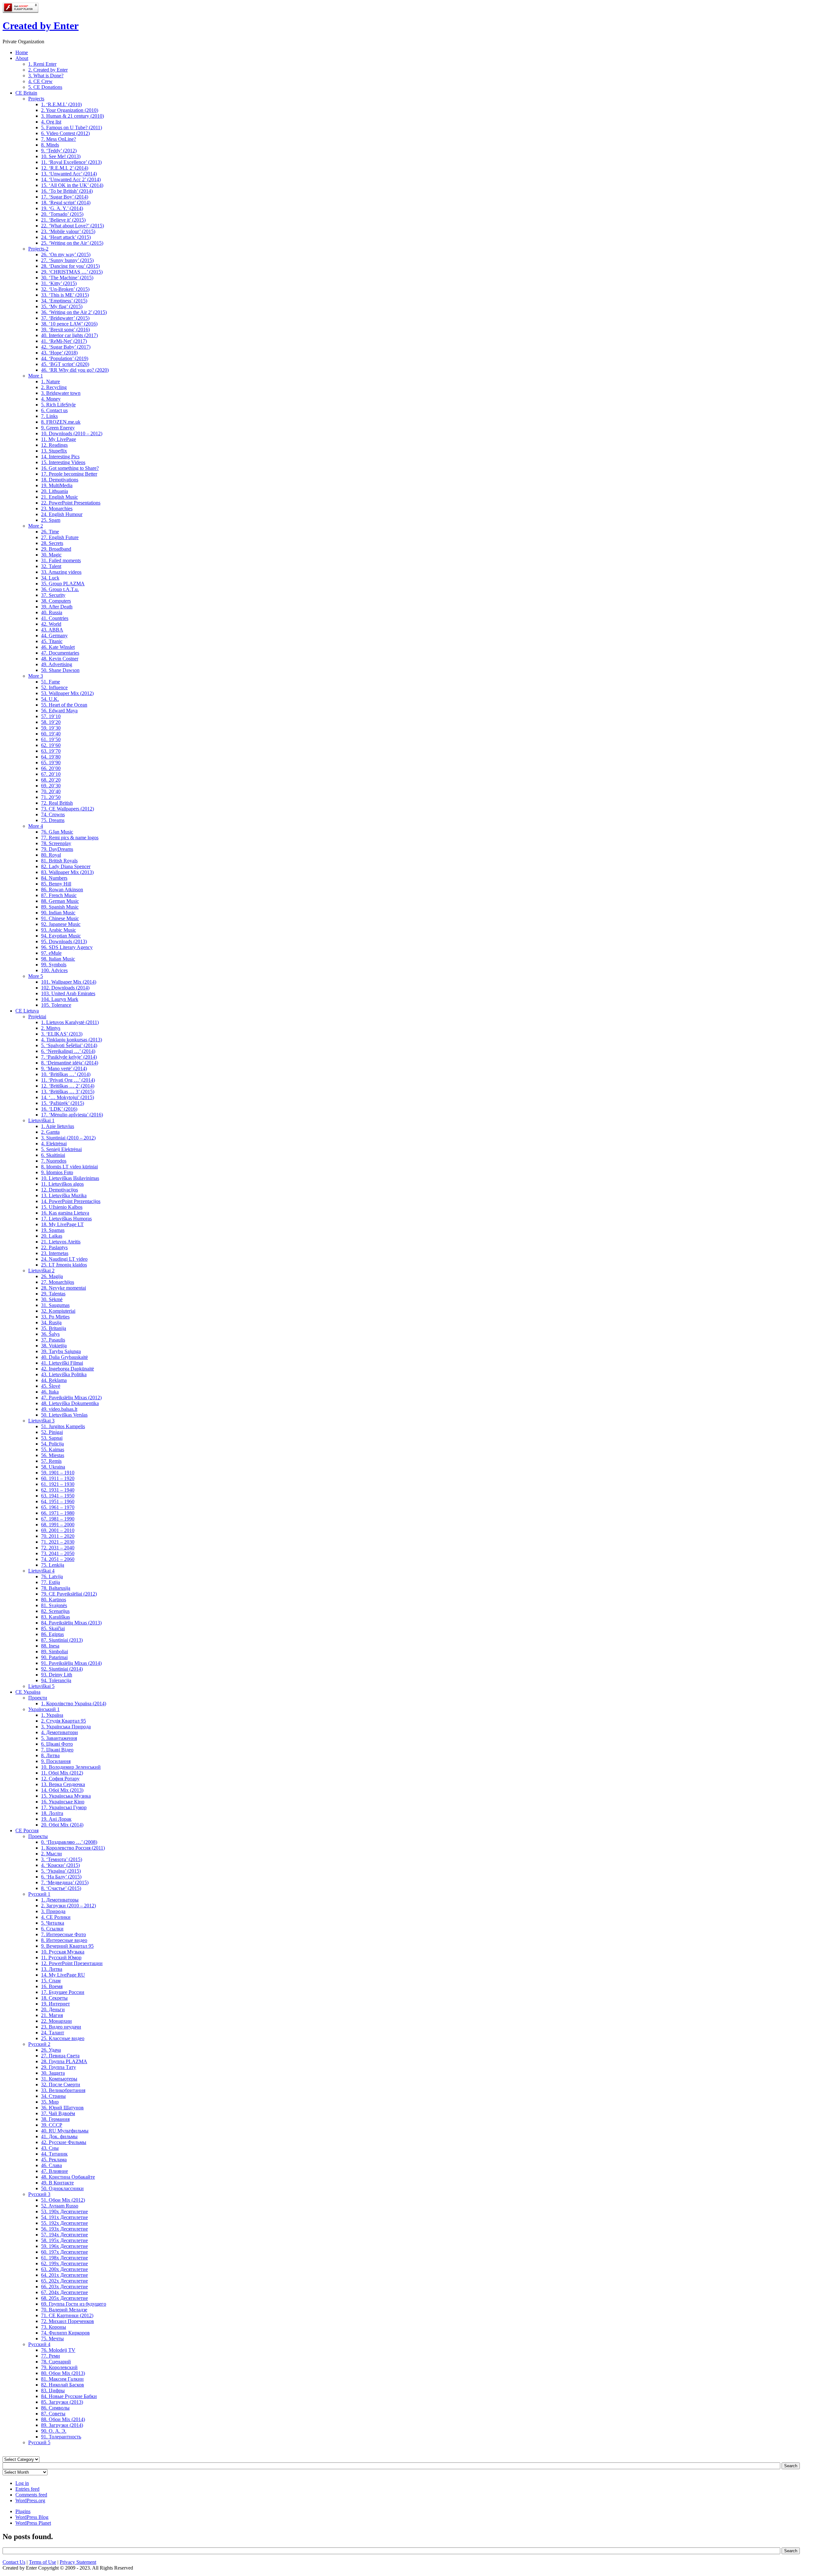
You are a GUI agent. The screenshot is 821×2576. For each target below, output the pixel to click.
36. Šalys (50, 1334)
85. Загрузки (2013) (62, 2402)
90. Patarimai (54, 1657)
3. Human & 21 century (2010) (72, 116)
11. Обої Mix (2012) (62, 1773)
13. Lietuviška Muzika (64, 1195)
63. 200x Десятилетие (64, 2269)
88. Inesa (50, 1646)
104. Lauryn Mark (60, 999)
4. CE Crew (40, 81)
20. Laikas (52, 1236)
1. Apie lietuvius (58, 1126)
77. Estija (51, 1582)
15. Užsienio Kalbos (62, 1207)
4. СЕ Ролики (56, 1917)
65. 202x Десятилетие (64, 2281)
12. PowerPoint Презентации (72, 1963)
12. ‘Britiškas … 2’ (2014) (68, 1086)
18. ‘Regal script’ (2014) (66, 203)
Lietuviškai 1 (41, 1120)
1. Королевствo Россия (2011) (73, 1848)
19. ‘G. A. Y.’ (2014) (62, 208)
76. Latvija (52, 1576)
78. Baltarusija (56, 1588)
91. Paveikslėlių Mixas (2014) (71, 1663)
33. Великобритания (63, 2090)
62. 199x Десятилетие (64, 2263)
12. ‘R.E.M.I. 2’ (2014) (65, 168)
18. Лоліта (52, 1813)
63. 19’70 (51, 751)
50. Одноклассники (62, 2188)
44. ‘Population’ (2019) (65, 358)
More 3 (36, 676)
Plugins (23, 2511)
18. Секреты (54, 1998)
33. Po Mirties (55, 1317)
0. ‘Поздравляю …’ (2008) (69, 1842)
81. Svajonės (54, 1605)
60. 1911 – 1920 (58, 1478)
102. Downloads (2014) (65, 988)
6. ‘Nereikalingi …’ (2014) (68, 1051)
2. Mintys (51, 1028)
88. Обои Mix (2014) (63, 2419)
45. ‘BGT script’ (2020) (65, 364)
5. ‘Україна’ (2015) (61, 1871)
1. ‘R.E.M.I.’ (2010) (61, 104)
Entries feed (27, 2489)
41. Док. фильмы (59, 2136)
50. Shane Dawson (60, 670)
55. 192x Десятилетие (64, 2223)
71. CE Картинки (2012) (67, 2315)
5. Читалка (53, 1923)
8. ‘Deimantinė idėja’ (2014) (70, 1063)
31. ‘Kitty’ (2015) (59, 283)
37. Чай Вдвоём (58, 2113)
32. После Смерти (61, 2085)
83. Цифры (53, 2390)
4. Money (51, 399)
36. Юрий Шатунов (62, 2108)
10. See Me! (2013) (61, 156)
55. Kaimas (53, 1449)
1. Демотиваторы (60, 1900)
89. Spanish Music (60, 907)
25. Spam (51, 520)
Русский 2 (39, 2044)
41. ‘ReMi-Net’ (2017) (64, 341)
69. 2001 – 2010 (58, 1530)
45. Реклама (54, 2160)
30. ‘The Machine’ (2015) (67, 278)
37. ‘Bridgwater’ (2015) (65, 318)
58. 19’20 (51, 722)
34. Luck (50, 578)
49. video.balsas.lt (59, 1409)
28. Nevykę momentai (63, 1288)
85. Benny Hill (56, 884)
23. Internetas (55, 1253)
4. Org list (51, 122)
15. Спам (51, 1981)
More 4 (36, 826)
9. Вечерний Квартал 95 (67, 1946)
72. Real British (57, 803)
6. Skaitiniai (53, 1155)
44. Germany (54, 636)
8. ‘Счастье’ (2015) (61, 1888)
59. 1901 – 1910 (58, 1473)
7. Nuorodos (54, 1161)
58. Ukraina (53, 1467)
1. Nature (51, 381)
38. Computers (56, 601)
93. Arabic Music (59, 930)
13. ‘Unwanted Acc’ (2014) (69, 174)
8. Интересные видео (64, 1940)
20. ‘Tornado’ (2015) (62, 214)
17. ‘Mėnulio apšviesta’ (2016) (72, 1115)
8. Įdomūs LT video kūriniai (69, 1167)
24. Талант (53, 2033)
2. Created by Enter (48, 70)
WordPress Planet (33, 2523)
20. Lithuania (55, 491)
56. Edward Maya (59, 711)
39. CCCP (52, 2125)
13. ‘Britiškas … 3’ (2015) (68, 1092)
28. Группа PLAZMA (64, 2061)
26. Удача (51, 2050)
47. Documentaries (60, 653)
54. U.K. (50, 699)
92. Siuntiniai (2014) (62, 1669)
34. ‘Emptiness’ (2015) (64, 301)
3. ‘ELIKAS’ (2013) (62, 1034)
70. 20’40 (51, 791)
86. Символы (55, 2408)
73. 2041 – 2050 (58, 1553)
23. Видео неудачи (61, 2027)
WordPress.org (30, 2500)
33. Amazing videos (61, 572)
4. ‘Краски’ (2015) (60, 1865)
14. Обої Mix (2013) (62, 1790)
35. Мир (50, 2102)
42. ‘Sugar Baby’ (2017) (66, 347)
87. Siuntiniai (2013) (62, 1640)
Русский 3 (39, 2194)
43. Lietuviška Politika (64, 1374)
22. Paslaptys (54, 1247)
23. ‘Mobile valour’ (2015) (68, 231)
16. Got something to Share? (70, 468)
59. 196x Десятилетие (64, 2246)
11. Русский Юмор (61, 1957)
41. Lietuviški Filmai (62, 1363)
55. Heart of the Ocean (64, 705)
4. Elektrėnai (54, 1144)
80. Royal (51, 855)
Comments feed (31, 2495)
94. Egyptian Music (61, 936)
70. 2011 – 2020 (58, 1536)
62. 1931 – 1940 (58, 1490)
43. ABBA (52, 630)
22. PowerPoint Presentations (71, 503)
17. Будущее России (63, 1992)
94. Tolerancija (56, 1680)
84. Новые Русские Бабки (69, 2396)
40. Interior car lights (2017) (69, 335)
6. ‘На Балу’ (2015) (61, 1877)
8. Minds (50, 145)
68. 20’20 (51, 780)
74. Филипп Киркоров (65, 2333)
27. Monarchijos (58, 1282)
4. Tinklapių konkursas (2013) (72, 1040)
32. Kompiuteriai (58, 1311)
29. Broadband (56, 549)
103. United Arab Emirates (68, 993)
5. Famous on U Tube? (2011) (72, 127)
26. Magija (52, 1276)
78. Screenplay (56, 843)
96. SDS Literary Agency (67, 947)
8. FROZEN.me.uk (61, 422)
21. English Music (59, 497)
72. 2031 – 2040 (58, 1548)
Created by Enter (41, 26)
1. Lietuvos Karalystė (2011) (70, 1022)
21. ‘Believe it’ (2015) (63, 220)
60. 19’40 (51, 734)
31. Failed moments (61, 560)
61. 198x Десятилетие (64, 2258)
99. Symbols (54, 965)
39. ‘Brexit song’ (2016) (65, 330)
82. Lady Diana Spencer (66, 866)
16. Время (52, 1986)
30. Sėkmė (52, 1299)
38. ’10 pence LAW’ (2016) (69, 324)
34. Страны (53, 2096)
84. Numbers (54, 878)
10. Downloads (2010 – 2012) (72, 433)
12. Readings (54, 445)
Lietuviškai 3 (41, 1421)
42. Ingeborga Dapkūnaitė (68, 1369)
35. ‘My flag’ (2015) (62, 306)
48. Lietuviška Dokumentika (70, 1403)
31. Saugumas (55, 1305)
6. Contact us (54, 410)
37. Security (53, 595)
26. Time (50, 532)
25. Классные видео (63, 2038)
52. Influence (54, 687)
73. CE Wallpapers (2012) (68, 809)
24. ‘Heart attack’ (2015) (66, 237)
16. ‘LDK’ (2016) (59, 1109)
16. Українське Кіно (63, 1802)
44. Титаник (54, 2154)
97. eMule (51, 953)
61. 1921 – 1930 (58, 1484)
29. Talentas (53, 1294)
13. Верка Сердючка (63, 1784)
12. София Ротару (60, 1779)
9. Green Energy (58, 428)
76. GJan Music (57, 832)
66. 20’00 (51, 768)
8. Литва (50, 1755)
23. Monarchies (57, 508)
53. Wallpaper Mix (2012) (67, 693)
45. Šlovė (51, 1386)
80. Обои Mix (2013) (63, 2373)
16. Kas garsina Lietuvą (65, 1213)
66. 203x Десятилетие (64, 2287)
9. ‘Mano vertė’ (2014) (64, 1068)
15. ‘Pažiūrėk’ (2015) (63, 1103)
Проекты (38, 1836)
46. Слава (51, 2165)
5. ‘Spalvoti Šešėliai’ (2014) (69, 1045)
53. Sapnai (52, 1438)
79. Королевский (59, 2367)
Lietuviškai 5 (41, 1686)
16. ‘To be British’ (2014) (67, 191)
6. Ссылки (52, 1929)
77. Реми (51, 2356)
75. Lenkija (53, 1565)
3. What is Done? (46, 76)
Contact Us (14, 2562)
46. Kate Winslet (58, 647)
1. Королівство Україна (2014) (74, 1703)
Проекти (38, 1698)
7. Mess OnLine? (59, 139)
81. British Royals (59, 861)
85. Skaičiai (53, 1628)
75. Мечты (52, 2339)
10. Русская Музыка (63, 1952)
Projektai (37, 1017)
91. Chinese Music (60, 918)
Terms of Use (42, 2562)
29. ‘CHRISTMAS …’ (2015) (72, 272)
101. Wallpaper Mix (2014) (69, 982)
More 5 (36, 976)
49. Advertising (57, 664)
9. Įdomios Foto (57, 1172)
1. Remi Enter (42, 64)
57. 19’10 (51, 716)
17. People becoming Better (69, 474)
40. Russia (52, 612)
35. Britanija (54, 1328)
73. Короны (54, 2327)
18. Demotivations (60, 480)
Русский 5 (39, 2442)
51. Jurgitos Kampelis (63, 1426)
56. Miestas (53, 1455)
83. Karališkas (55, 1617)
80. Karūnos (54, 1600)
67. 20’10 (51, 774)
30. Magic (51, 555)
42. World (51, 624)
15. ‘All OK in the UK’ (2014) (72, 185)
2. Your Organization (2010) (70, 110)
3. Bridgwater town (61, 393)
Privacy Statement (78, 2562)
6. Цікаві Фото (57, 1744)
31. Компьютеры (59, 2079)
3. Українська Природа (66, 1727)
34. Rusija (51, 1322)
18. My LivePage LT (62, 1224)
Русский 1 (39, 1894)
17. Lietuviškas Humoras (66, 1219)
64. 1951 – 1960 (58, 1501)
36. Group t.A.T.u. (60, 589)
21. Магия (52, 2015)
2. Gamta (50, 1132)
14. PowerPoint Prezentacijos (71, 1201)
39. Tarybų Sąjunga (61, 1351)
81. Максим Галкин (62, 2379)
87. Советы (53, 2414)
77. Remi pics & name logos (70, 838)
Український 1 (44, 1709)
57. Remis (51, 1461)
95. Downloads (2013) (64, 941)
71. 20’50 (51, 797)
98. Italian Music (58, 959)
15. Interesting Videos (63, 462)
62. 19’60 (51, 745)
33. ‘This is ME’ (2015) (65, 295)
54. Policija (52, 1444)
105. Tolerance (56, 1005)
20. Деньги (53, 2009)
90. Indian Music (58, 913)
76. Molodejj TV (58, 2350)
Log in (22, 2483)
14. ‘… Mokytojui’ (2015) (68, 1097)
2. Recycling (54, 387)
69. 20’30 (51, 786)
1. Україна (52, 1715)
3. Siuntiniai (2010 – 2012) (68, 1138)
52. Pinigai (52, 1432)
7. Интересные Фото (63, 1934)
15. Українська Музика (66, 1796)
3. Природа (53, 1911)
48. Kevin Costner (60, 659)
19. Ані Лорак (56, 1819)
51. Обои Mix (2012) (63, 2200)
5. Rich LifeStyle (58, 405)
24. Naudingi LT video (64, 1259)
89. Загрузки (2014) (62, 2425)
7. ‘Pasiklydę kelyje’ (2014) (69, 1057)
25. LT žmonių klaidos (64, 1265)
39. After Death (57, 607)
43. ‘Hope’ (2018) (59, 353)
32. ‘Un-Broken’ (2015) (65, 289)
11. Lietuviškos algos (62, 1184)
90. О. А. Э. (54, 2431)
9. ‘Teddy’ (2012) (59, 151)
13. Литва (52, 1969)
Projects (36, 99)
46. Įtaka (50, 1392)
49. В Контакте (57, 2183)
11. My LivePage (59, 439)
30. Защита (53, 2073)
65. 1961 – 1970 (58, 1507)
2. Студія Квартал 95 (63, 1721)
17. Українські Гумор (64, 1807)
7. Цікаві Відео (57, 1750)
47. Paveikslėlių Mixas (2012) (71, 1398)
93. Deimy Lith (57, 1675)
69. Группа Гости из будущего (74, 2304)
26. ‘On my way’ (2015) (66, 254)
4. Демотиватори (59, 1732)
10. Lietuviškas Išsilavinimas (70, 1178)
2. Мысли (51, 1854)
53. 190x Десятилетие (64, 2212)
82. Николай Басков (63, 2385)
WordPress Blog (32, 2517)
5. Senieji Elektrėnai (61, 1149)
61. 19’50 (51, 739)
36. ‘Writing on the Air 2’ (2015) (74, 312)
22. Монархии (56, 2021)
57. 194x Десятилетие (64, 2235)
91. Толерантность (61, 2437)
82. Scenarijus (55, 1611)
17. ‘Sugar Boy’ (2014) (65, 197)
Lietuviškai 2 (41, 1271)
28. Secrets (52, 543)
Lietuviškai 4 (41, 1571)
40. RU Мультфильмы (65, 2131)
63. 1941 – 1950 (58, 1496)
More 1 (36, 376)
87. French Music (59, 895)
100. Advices (54, 970)
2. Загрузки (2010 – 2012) (68, 1906)
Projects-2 (38, 249)
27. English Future (60, 537)
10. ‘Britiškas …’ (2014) (66, 1074)
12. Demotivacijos (59, 1190)
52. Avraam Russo (60, 2206)
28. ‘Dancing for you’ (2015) (70, 266)
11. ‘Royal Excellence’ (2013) (71, 162)
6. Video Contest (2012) (65, 133)
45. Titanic (52, 641)
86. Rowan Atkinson (62, 890)
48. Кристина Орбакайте (68, 2177)
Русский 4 (39, 2344)
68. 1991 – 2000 (58, 1525)
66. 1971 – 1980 (58, 1513)
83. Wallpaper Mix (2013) (67, 872)
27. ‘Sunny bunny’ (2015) (67, 260)
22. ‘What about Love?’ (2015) (72, 226)
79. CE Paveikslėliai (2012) (69, 1594)
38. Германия (55, 2119)
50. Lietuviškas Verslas (64, 1415)
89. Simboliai (55, 1652)
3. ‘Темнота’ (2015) (62, 1859)
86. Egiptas (52, 1634)
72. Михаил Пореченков (68, 2321)
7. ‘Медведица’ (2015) (65, 1882)
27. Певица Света (60, 2056)
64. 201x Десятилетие (64, 2275)
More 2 (36, 526)
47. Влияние (55, 2171)
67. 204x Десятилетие (64, 2292)
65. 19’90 (51, 763)
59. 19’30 (51, 728)
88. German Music (60, 901)
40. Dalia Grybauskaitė (64, 1357)
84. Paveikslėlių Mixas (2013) (71, 1623)
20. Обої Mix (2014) (62, 1825)
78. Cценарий (56, 2362)
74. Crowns (53, 814)
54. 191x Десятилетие (64, 2217)
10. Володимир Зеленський (71, 1767)
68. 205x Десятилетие (64, 2298)
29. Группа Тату (59, 2067)
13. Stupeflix (54, 451)
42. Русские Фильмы (64, 2142)
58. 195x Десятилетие (64, 2240)
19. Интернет (55, 2004)
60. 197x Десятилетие (64, 2252)
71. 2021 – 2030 (58, 1542)
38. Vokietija (54, 1346)
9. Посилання (56, 1761)
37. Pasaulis (53, 1340)
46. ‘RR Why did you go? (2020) (75, 370)
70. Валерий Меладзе (64, 2310)
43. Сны (50, 2148)
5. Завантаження (59, 1738)
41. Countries (55, 618)
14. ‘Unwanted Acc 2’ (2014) (71, 179)
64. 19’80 (51, 757)
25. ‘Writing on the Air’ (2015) (72, 243)
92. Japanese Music (61, 924)
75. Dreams (53, 820)
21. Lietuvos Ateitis (61, 1242)
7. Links (49, 416)
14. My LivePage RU (63, 1975)
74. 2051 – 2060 (58, 1559)
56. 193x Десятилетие (64, 2229)
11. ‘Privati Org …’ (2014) (68, 1080)
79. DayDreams (57, 849)
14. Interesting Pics (60, 457)
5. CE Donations (45, 87)
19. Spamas (53, 1230)
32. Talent (51, 566)
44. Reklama (54, 1380)
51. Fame (51, 682)
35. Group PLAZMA (63, 584)
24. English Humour (62, 514)
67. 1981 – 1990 (58, 1519)
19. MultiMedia (57, 485)
